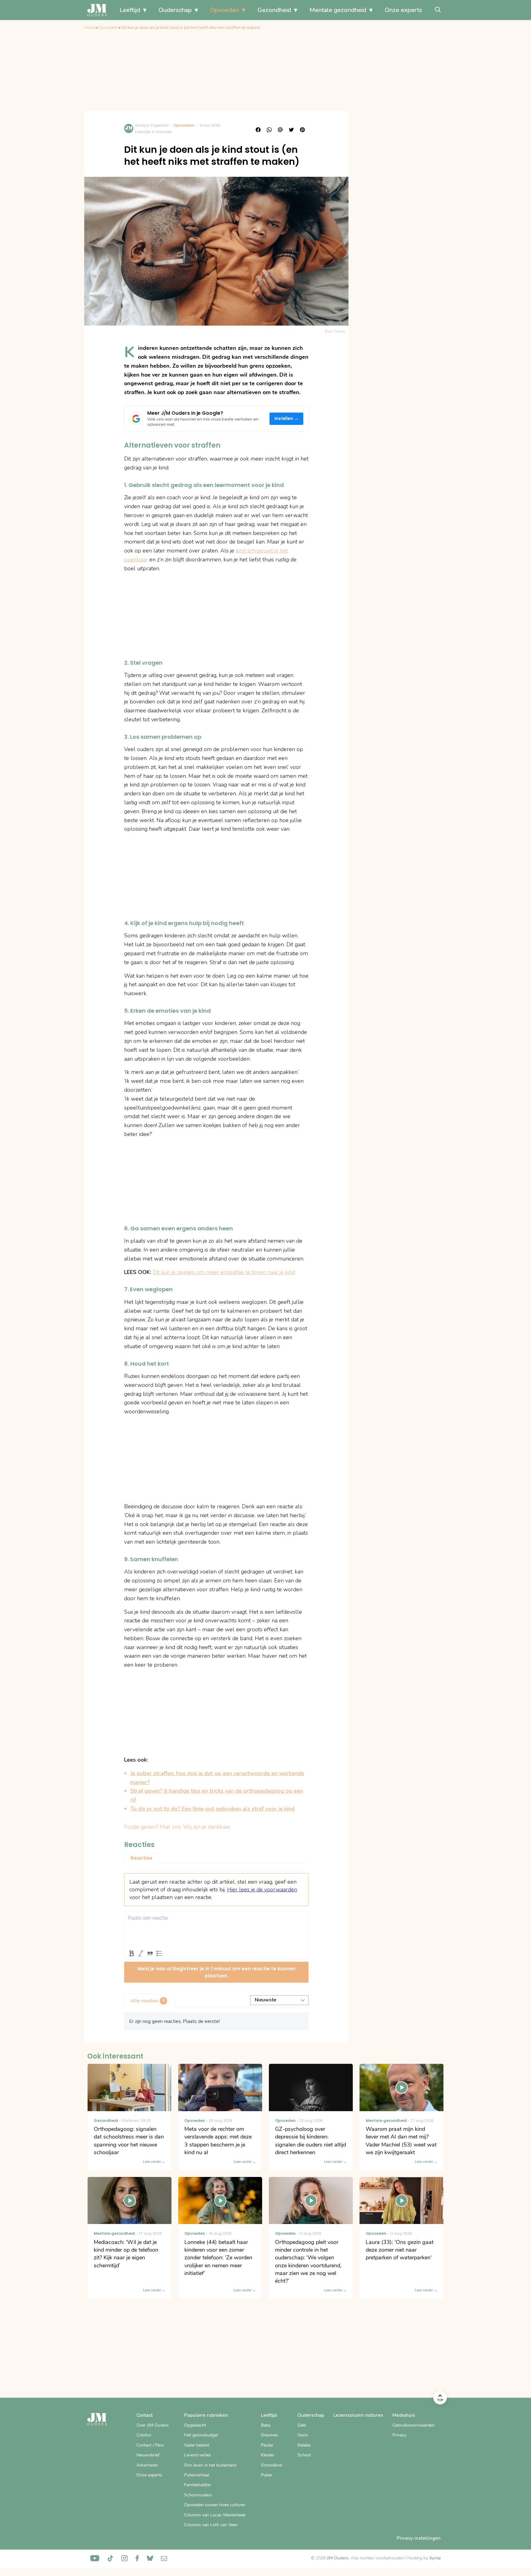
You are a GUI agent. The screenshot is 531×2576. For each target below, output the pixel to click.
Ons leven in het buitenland (210, 2465)
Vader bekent (197, 2445)
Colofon (144, 2435)
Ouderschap (175, 10)
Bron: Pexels (335, 331)
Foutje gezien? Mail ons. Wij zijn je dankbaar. (178, 1827)
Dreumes (269, 2435)
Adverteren (147, 2465)
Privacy (399, 2435)
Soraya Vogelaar (152, 125)
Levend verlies (198, 2455)
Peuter (267, 2445)
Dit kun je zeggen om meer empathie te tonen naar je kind (224, 1272)
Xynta (435, 2558)
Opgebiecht (195, 2425)
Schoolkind (271, 2465)
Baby (266, 2425)
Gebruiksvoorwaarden (413, 2425)
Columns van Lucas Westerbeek (215, 2515)
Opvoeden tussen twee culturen (215, 2505)
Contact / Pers (150, 2445)
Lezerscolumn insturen (358, 2415)
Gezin (303, 2435)
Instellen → (287, 419)
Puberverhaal (197, 2475)
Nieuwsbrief (148, 2455)
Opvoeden (225, 10)
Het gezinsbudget (201, 2435)
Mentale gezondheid (338, 10)
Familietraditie (197, 2485)
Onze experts (403, 10)
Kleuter (268, 2455)
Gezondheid (274, 10)
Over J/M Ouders (153, 2425)
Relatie (304, 2445)
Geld (302, 2425)
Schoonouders (198, 2495)
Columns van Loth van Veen (211, 2525)
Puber (267, 2475)
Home (90, 28)
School (304, 2455)
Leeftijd (130, 10)
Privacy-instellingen (419, 2538)
